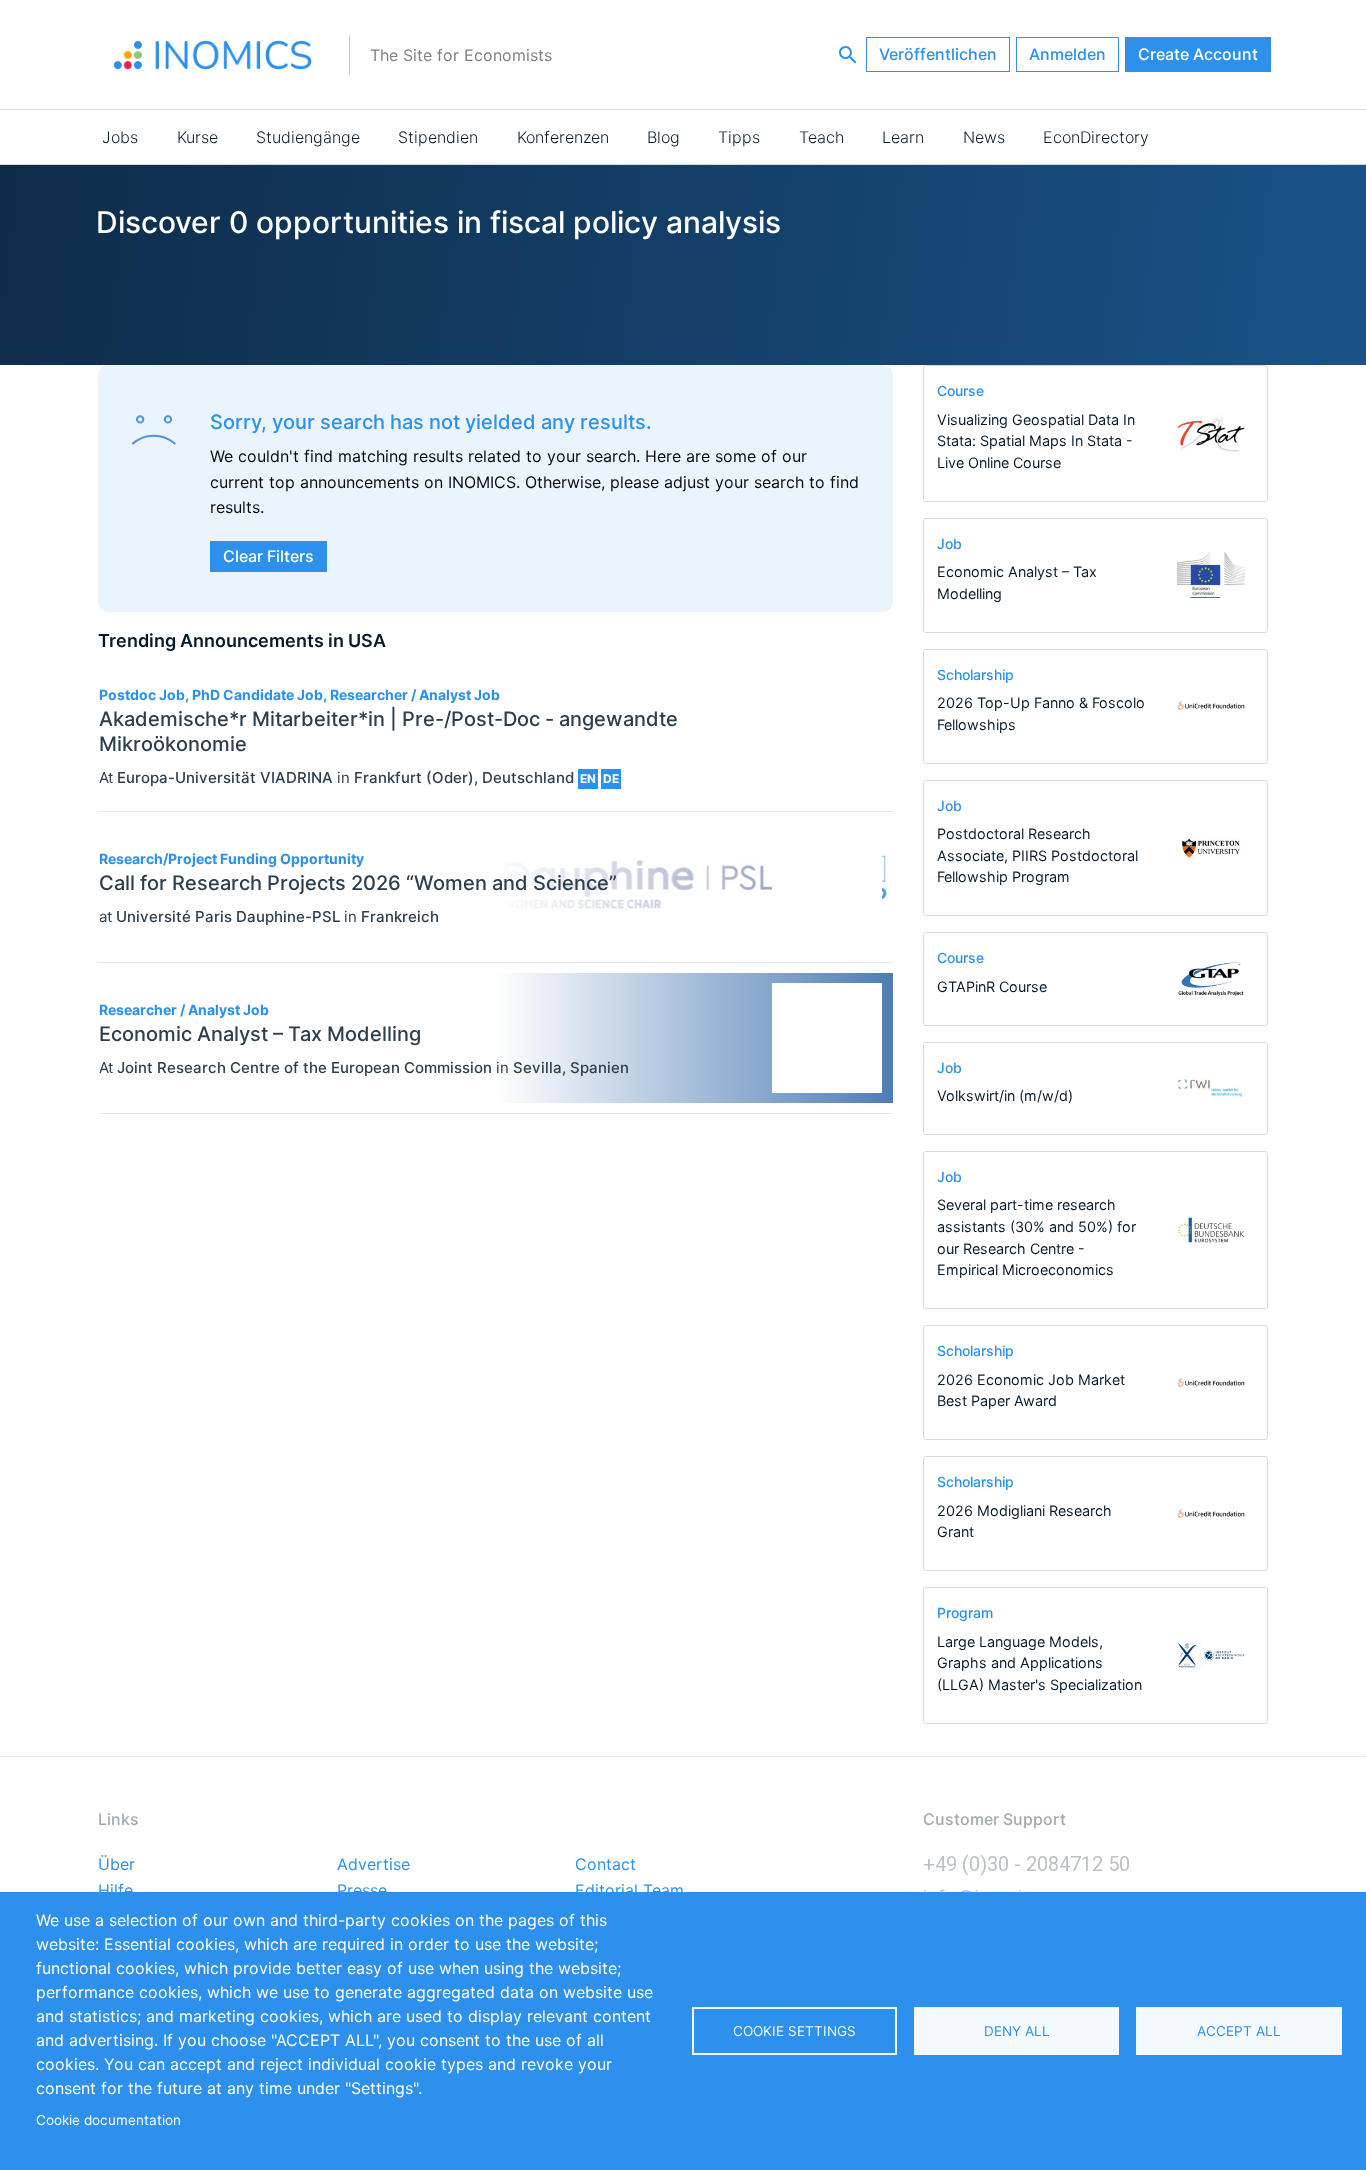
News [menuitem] (984, 137)
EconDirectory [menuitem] (1096, 137)
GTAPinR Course (992, 986)
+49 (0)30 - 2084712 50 (1026, 1864)
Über (116, 1865)
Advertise (373, 1865)
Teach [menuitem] (821, 137)
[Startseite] (213, 55)
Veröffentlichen (938, 54)
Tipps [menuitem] (739, 137)
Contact (605, 1865)
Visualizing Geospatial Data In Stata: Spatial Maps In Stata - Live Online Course (1036, 441)
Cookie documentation (108, 2120)
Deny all (1017, 2031)
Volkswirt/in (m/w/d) (1005, 1095)
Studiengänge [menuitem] (308, 137)
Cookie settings (794, 2031)
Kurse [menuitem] (197, 137)
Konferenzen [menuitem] (563, 137)
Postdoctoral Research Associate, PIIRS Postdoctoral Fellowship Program (1037, 855)
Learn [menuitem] (903, 137)
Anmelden (1067, 54)
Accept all (1239, 2031)
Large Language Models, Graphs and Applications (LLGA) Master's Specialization (1039, 1663)
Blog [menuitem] (663, 137)
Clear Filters (268, 556)
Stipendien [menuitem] (438, 137)
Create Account (1198, 54)
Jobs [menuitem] (120, 137)
